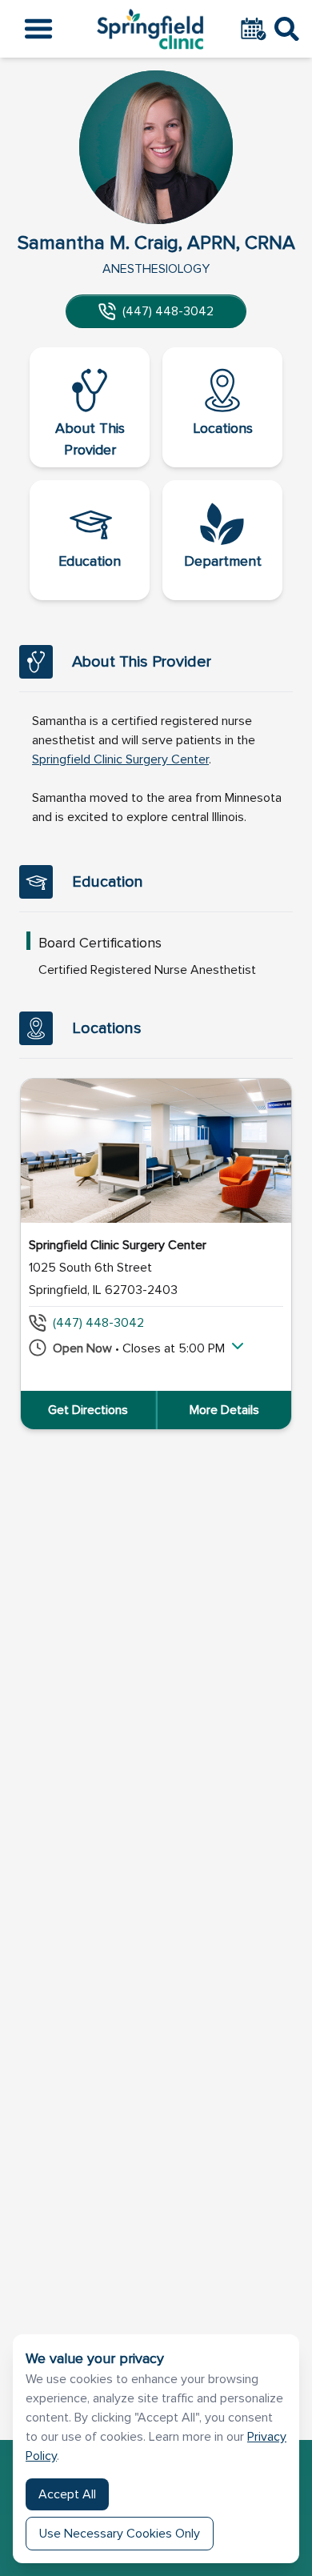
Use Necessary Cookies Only (120, 2534)
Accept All (67, 2494)
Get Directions (88, 1410)
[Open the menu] (38, 29)
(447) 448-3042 (168, 311)
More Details (224, 1410)
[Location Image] (156, 1151)
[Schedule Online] (255, 29)
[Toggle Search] (287, 29)
